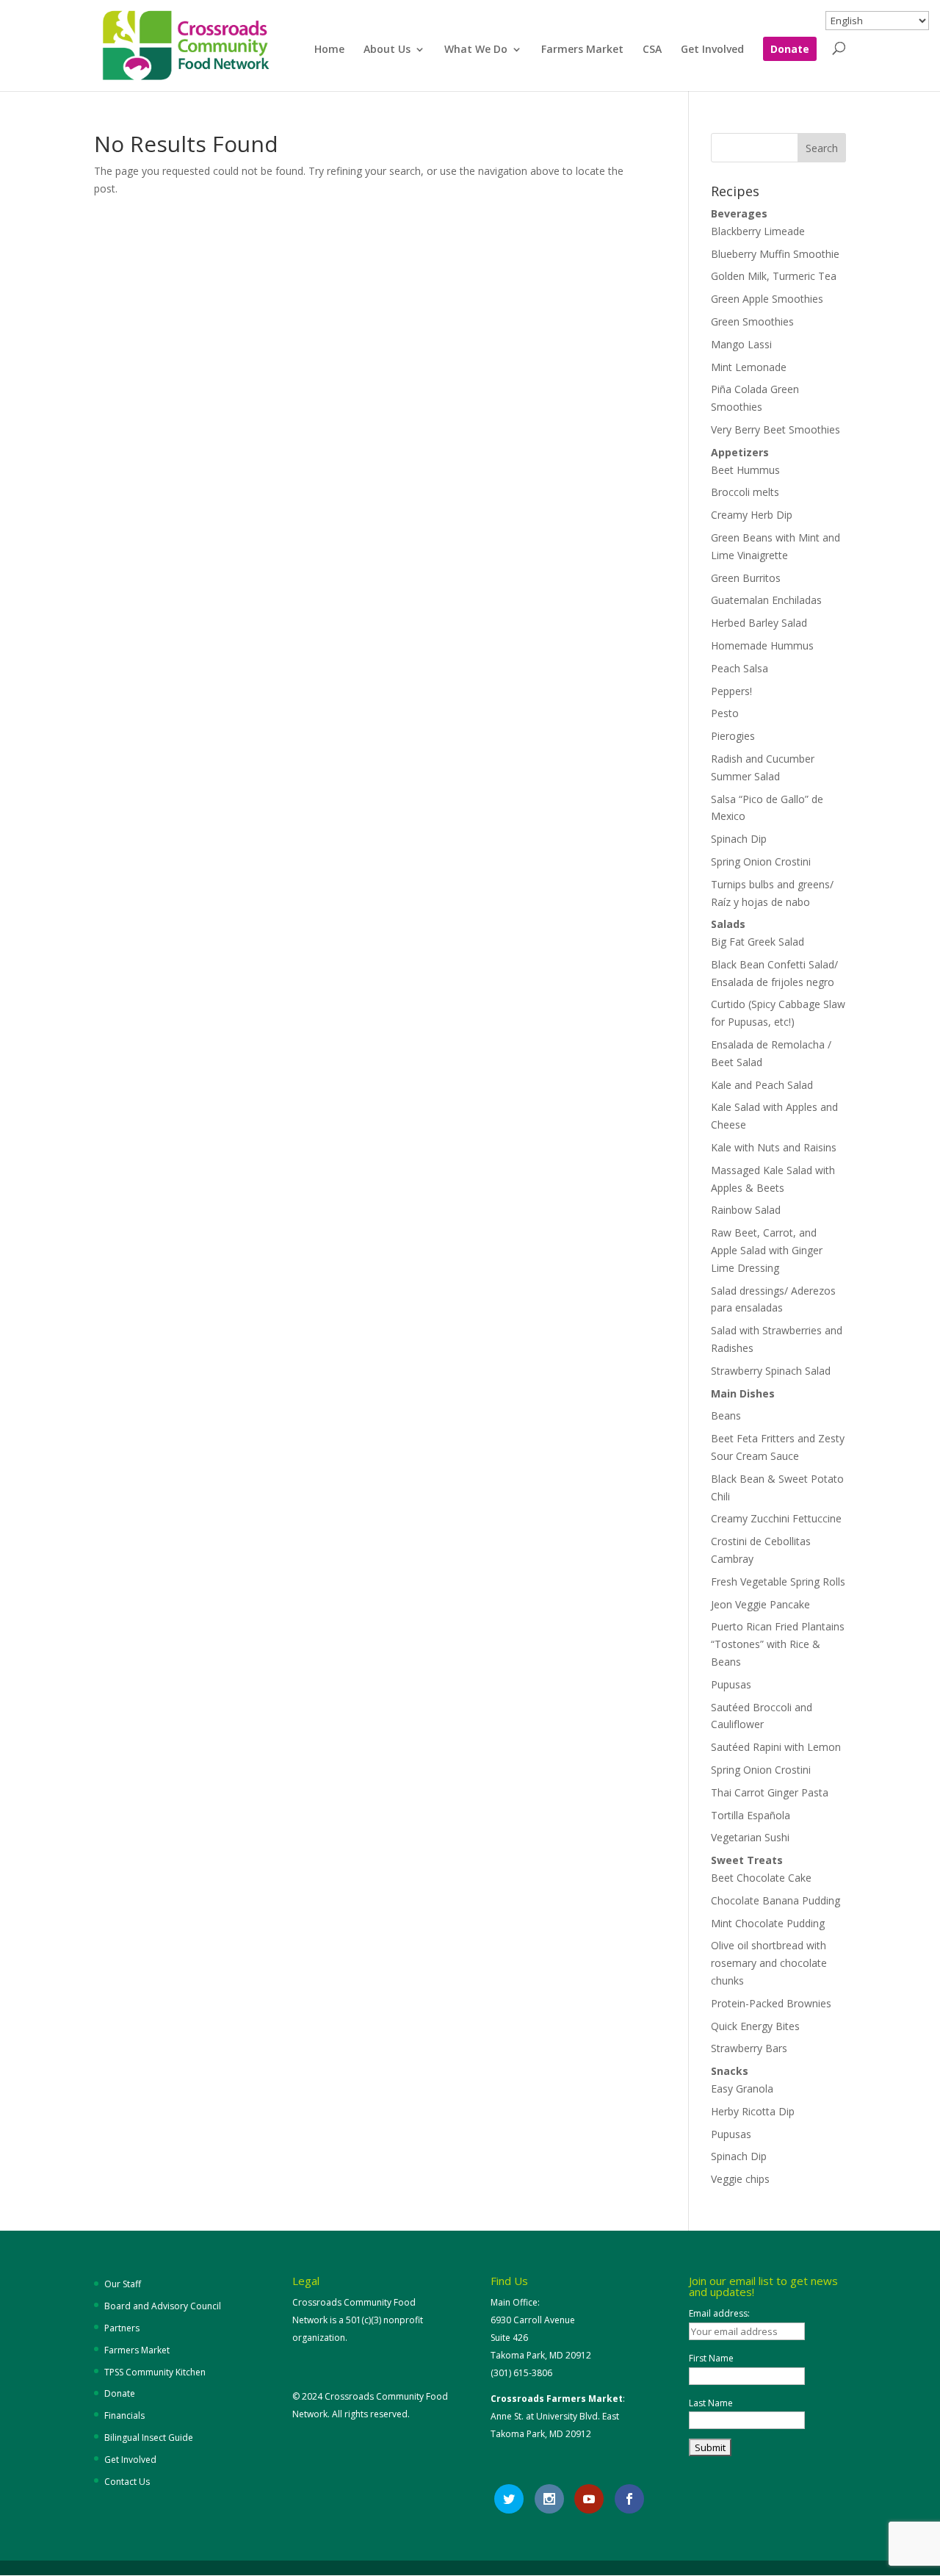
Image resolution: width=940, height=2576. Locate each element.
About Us (387, 50)
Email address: (719, 2313)
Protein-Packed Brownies (771, 2003)
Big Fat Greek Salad (758, 942)
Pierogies (733, 736)
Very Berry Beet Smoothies (775, 429)
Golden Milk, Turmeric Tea (774, 276)
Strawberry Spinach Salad (771, 1371)
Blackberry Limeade (758, 231)
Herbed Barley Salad (759, 623)
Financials (124, 2415)
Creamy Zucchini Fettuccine (776, 1518)
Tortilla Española (751, 1815)
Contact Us (127, 2482)
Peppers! (731, 691)
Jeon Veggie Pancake (760, 1604)
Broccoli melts (745, 492)
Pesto (725, 713)
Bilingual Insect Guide (149, 2438)
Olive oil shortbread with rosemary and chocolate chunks (769, 1963)
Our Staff (123, 2284)
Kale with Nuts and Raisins (774, 1147)
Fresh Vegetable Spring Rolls (778, 1582)
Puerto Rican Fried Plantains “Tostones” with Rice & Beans (778, 1644)
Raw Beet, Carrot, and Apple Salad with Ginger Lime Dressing (767, 1250)
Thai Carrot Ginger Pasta (770, 1792)
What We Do (476, 50)
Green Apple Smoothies (767, 299)
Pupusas (731, 1684)
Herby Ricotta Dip (753, 2111)
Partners (122, 2328)
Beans (726, 1415)
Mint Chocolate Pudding (768, 1923)
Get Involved (712, 50)
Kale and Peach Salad (762, 1085)
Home (329, 50)
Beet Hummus (745, 470)
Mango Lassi (741, 344)
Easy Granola (742, 2088)
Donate (790, 50)
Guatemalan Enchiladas (766, 600)
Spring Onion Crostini (761, 861)
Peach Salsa (740, 668)
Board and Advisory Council (163, 2306)
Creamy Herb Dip (752, 515)
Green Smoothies (752, 321)
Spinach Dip (739, 839)
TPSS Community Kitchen (155, 2372)
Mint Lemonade (749, 367)
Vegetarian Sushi (750, 1837)
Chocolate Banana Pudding (775, 1900)
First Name (711, 2358)
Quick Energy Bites (755, 2026)
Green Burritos (746, 578)
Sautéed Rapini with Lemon (776, 1747)
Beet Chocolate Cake (761, 1878)
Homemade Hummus (762, 645)
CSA (652, 50)
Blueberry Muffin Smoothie (775, 254)
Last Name (711, 2403)
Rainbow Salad (746, 1210)
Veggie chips (740, 2179)
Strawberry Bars (749, 2048)
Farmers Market (582, 50)
